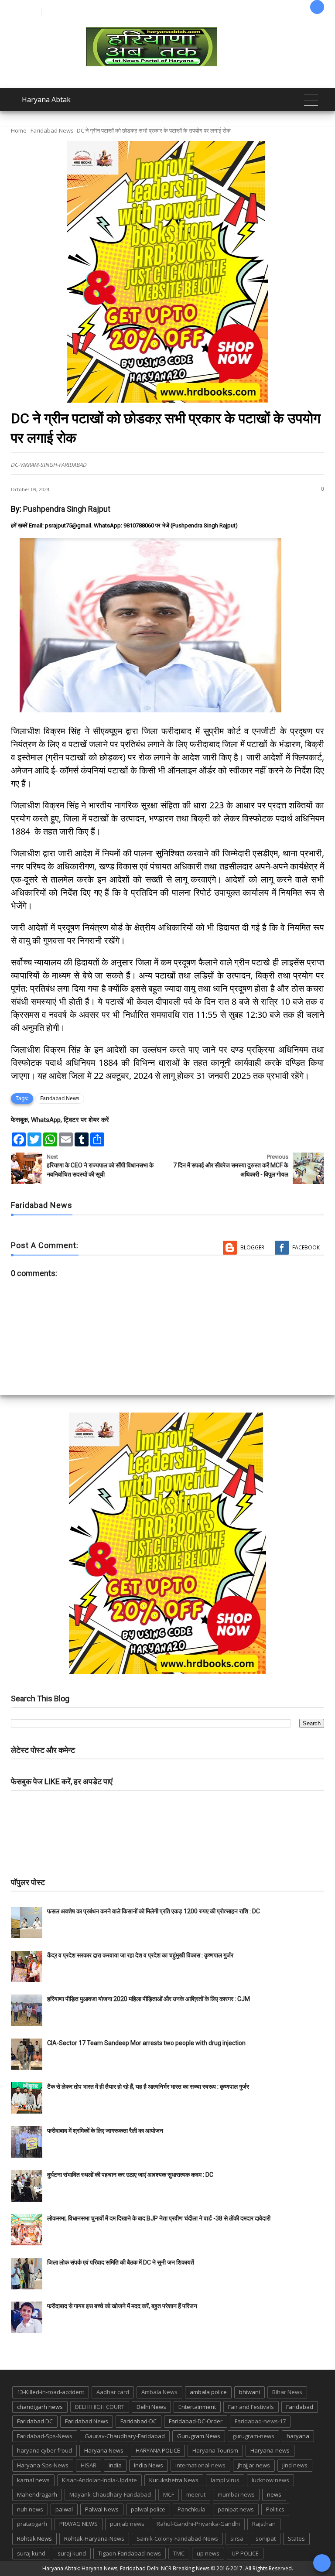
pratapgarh (32, 2524)
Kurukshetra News (174, 2480)
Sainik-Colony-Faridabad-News (177, 2538)
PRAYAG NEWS (79, 2524)
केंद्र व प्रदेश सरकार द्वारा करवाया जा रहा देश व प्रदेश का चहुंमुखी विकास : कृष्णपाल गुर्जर (140, 1955)
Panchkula (191, 2509)
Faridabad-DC (138, 2421)
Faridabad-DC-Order (196, 2421)
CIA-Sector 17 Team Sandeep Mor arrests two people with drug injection (146, 2043)
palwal (64, 2509)
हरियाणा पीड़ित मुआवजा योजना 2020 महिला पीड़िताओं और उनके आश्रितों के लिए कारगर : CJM (149, 1999)
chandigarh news (40, 2407)
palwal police (148, 2509)
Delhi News (151, 2407)
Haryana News (104, 2450)
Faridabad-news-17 (260, 2421)
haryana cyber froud (44, 2450)
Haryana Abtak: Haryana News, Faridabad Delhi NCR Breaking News (126, 2568)
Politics (275, 2509)
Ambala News (159, 2392)
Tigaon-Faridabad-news (130, 2553)
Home (19, 130)
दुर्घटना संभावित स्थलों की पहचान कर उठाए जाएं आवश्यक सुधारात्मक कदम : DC (130, 2175)
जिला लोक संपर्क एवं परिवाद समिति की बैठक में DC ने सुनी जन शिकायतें (121, 2262)
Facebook (306, 1247)
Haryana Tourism (215, 2450)
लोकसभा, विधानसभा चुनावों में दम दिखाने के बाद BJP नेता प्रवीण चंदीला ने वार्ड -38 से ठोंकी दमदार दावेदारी (159, 2218)
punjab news (127, 2524)
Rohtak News (34, 2538)
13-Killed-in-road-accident (51, 2392)
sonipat (266, 2538)
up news (208, 2553)
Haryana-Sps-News (43, 2465)
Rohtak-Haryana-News (94, 2538)
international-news (200, 2465)
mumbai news (236, 2494)
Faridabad (300, 2407)
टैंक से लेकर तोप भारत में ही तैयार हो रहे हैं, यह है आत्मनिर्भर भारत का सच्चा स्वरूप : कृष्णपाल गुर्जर (148, 2087)
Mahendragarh (37, 2494)
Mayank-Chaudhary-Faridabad (110, 2494)
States (296, 2538)
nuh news (30, 2509)
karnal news (33, 2480)
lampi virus (225, 2480)
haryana (298, 2436)
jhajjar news (254, 2465)
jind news (295, 2465)
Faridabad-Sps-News (45, 2436)
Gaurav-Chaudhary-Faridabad (125, 2436)
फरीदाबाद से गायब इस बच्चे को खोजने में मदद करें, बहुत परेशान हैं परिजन (123, 2306)
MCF (169, 2494)
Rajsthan (264, 2524)
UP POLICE (245, 2553)
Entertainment (197, 2407)
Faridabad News (52, 130)
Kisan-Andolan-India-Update (99, 2480)
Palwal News (102, 2509)
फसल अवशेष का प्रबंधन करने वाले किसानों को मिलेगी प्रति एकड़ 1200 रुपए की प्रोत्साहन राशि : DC (154, 1911)
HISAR (89, 2465)
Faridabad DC (35, 2421)
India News (149, 2465)
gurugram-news (253, 2436)
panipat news (236, 2509)
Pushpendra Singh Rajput (67, 509)
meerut (196, 2494)
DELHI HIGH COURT (100, 2407)
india (115, 2465)
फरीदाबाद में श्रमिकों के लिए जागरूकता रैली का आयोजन (105, 2131)
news (274, 2494)
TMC (179, 2553)
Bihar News (287, 2392)
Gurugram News (199, 2436)
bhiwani (250, 2392)
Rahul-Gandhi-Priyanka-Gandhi (198, 2524)
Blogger (252, 1247)
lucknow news (270, 2480)
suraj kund (31, 2553)
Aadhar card (113, 2392)
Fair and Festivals (251, 2407)
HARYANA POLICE (158, 2450)
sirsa (237, 2538)
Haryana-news (270, 2450)
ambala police (208, 2392)
